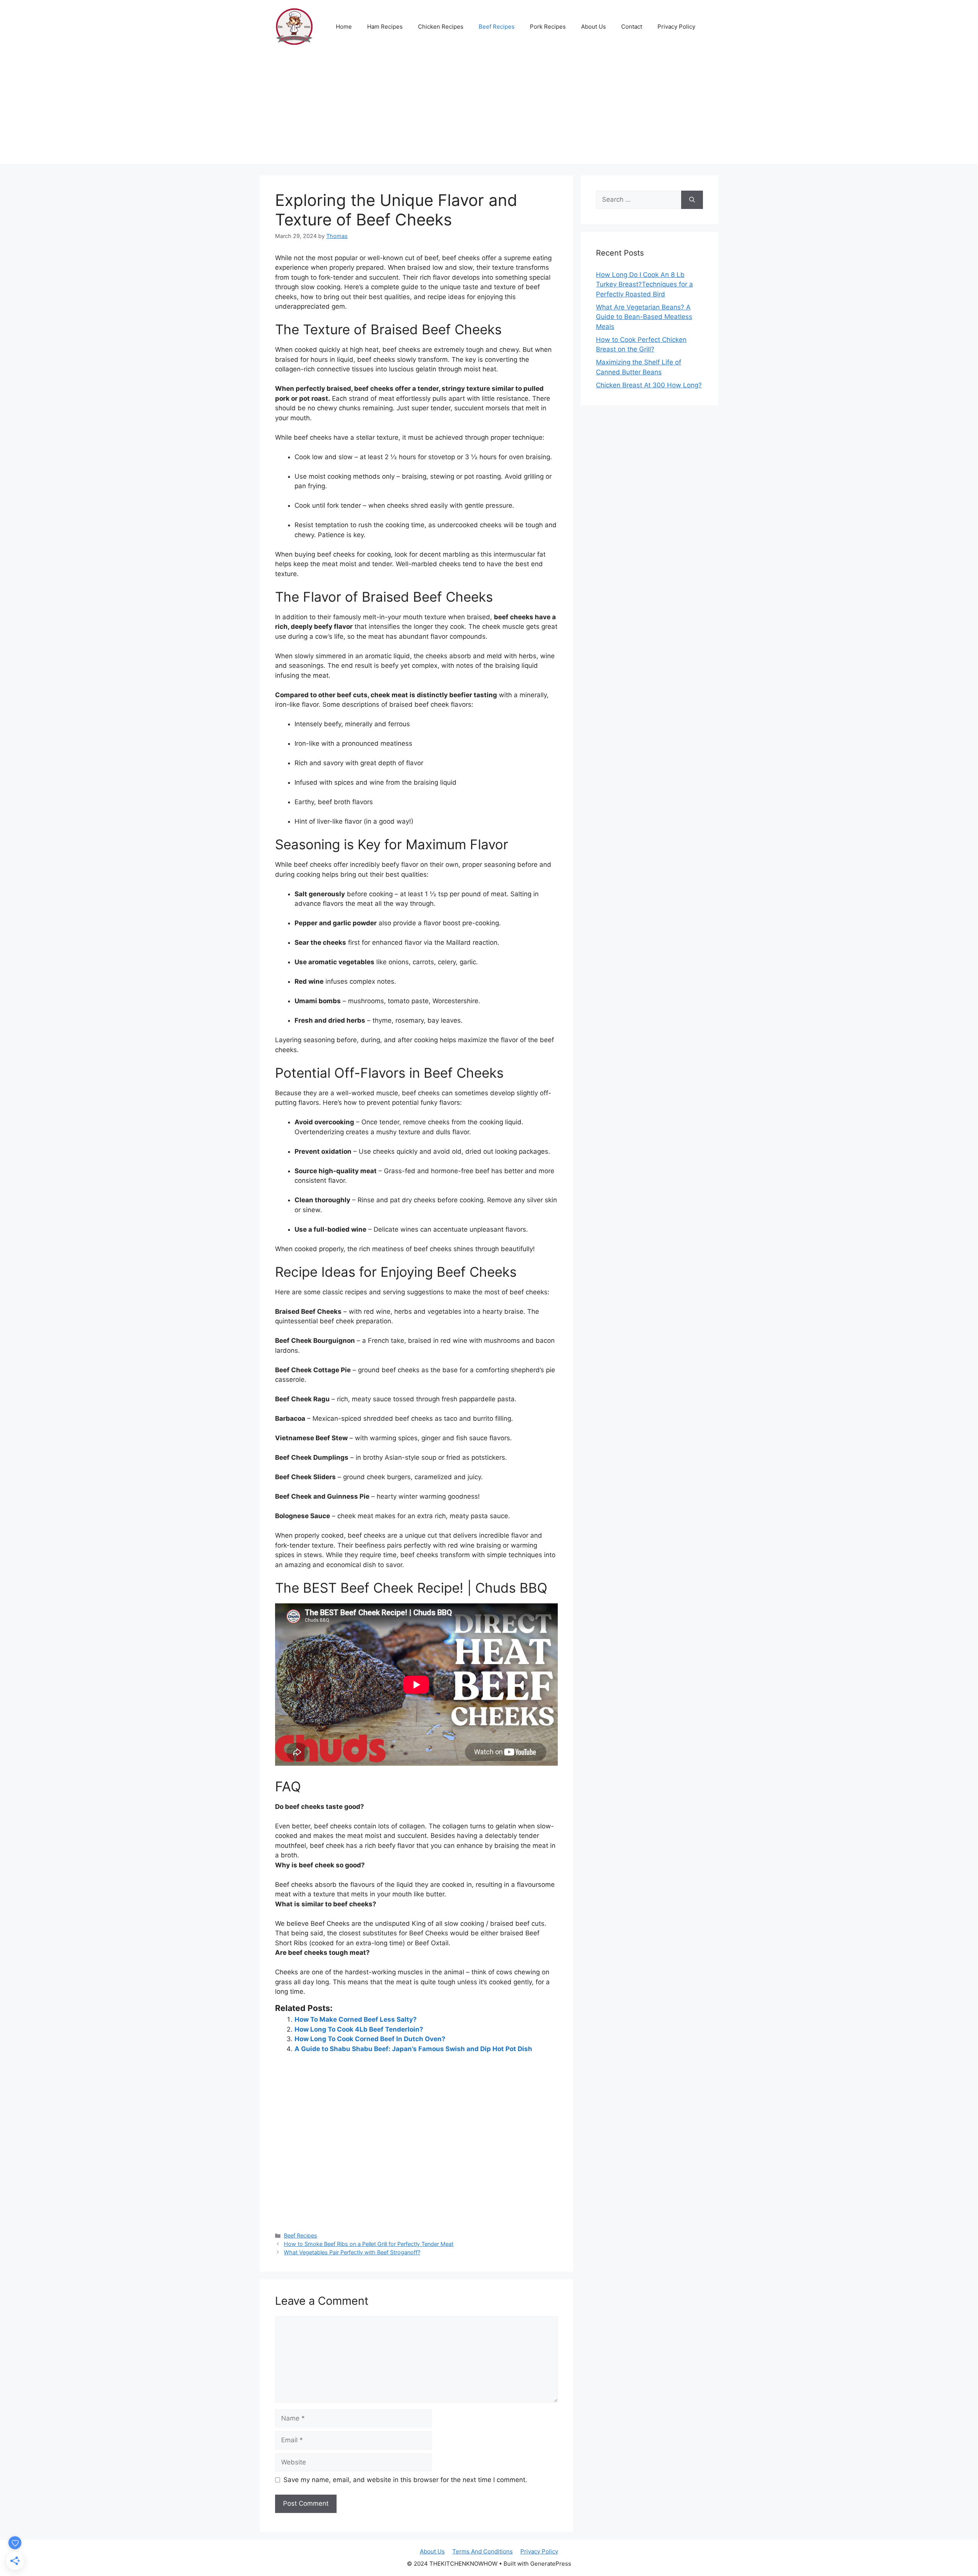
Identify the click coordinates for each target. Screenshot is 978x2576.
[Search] (692, 200)
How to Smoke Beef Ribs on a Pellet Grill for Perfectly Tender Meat (369, 2244)
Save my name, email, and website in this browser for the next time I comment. (405, 2480)
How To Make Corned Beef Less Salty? (356, 2019)
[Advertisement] (489, 110)
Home (344, 27)
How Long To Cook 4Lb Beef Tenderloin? (359, 2029)
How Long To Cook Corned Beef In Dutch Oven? (370, 2039)
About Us (593, 27)
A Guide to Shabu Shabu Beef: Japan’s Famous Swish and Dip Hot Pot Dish (413, 2049)
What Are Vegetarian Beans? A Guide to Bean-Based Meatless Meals (644, 317)
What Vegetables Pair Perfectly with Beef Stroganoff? (352, 2252)
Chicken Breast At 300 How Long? (649, 385)
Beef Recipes (497, 27)
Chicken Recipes (441, 27)
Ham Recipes (385, 27)
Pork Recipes (548, 27)
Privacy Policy (676, 27)
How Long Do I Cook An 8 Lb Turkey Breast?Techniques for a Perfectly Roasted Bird (644, 284)
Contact (632, 27)
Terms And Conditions (483, 2551)
